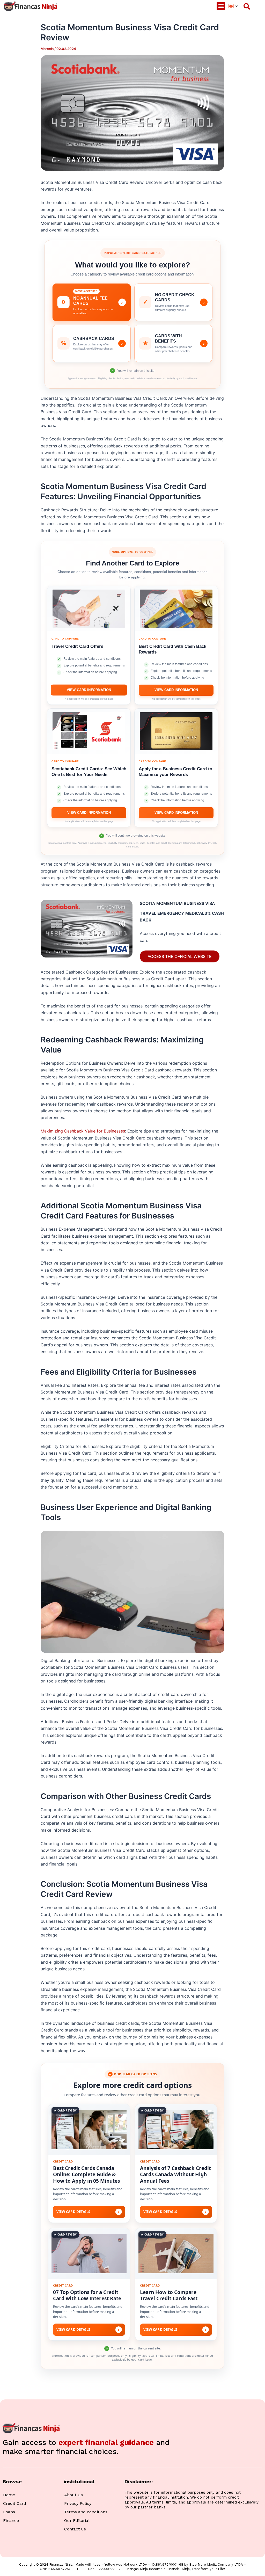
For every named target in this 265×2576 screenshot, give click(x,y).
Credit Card (15, 2503)
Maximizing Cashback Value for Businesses (83, 1131)
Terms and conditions (86, 2512)
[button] (221, 6)
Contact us (75, 2529)
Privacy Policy (78, 2503)
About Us (73, 2495)
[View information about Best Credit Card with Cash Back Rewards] (176, 609)
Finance (11, 2520)
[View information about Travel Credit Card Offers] (89, 609)
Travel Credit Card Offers (77, 646)
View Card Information (89, 690)
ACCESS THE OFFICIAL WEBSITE (180, 956)
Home (9, 2495)
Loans (9, 2512)
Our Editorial (77, 2520)
